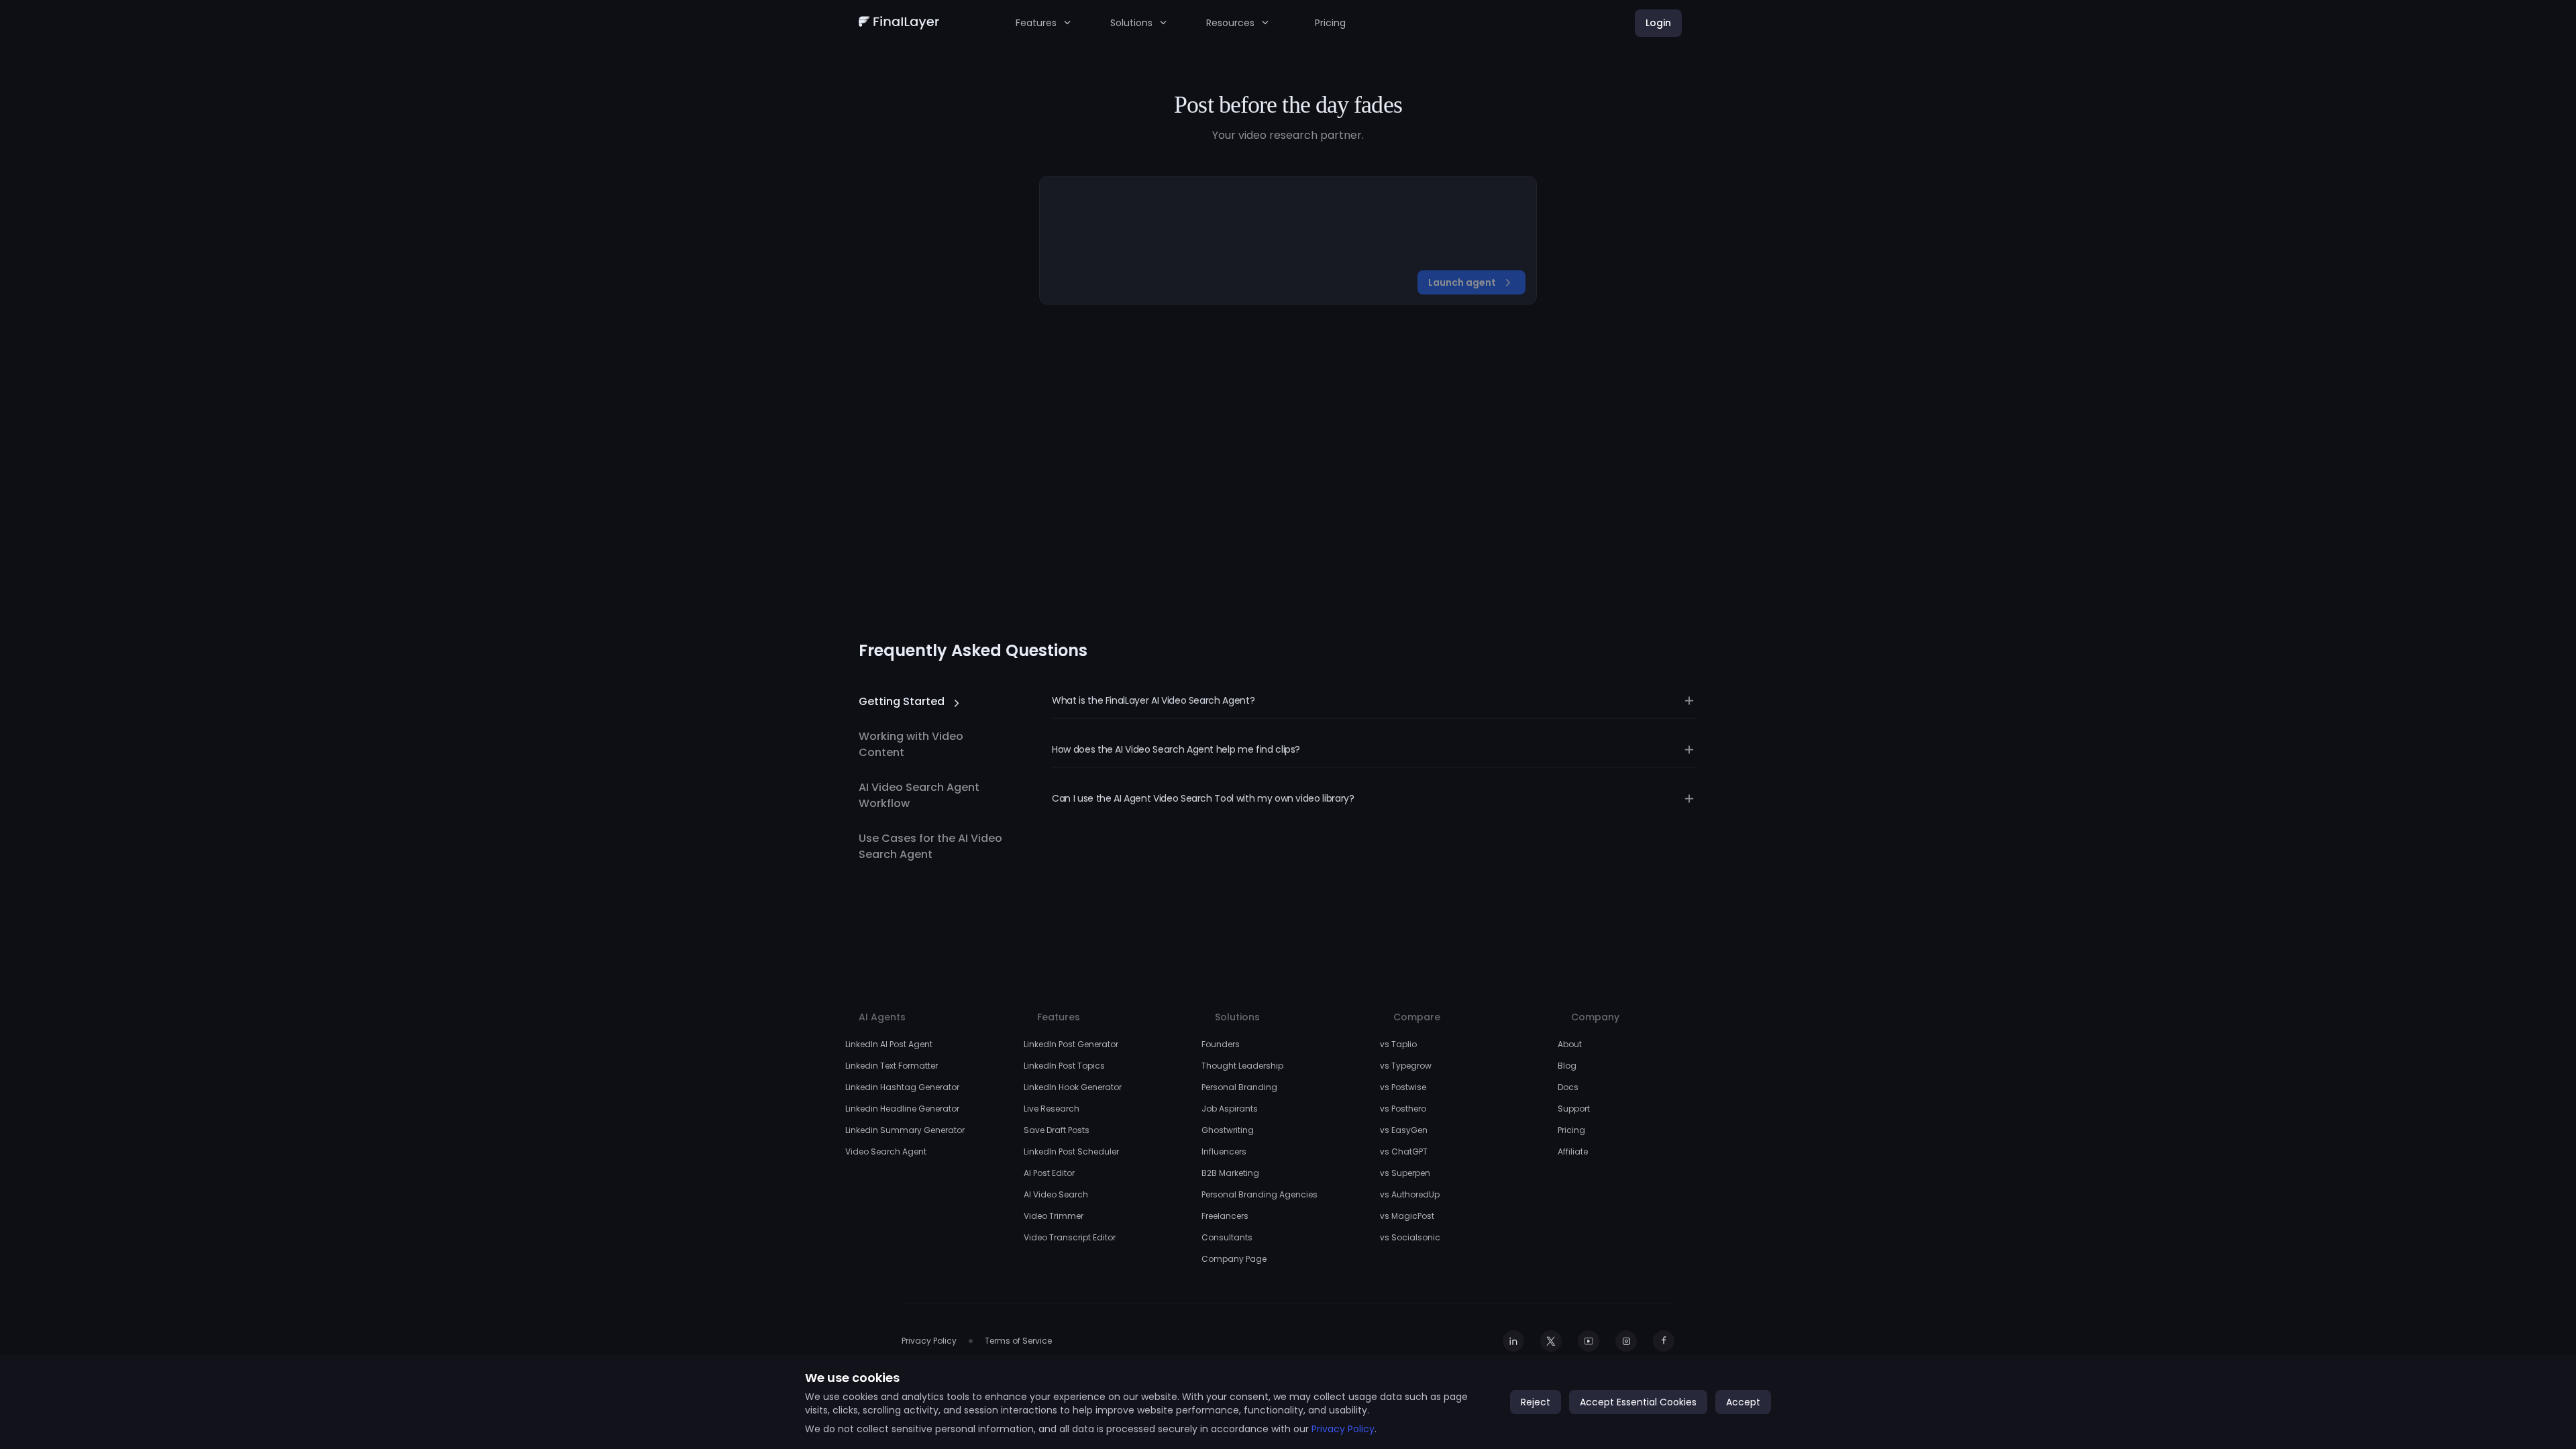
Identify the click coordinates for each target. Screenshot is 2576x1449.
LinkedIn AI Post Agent (889, 1044)
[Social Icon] (1513, 1341)
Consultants (1227, 1237)
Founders (1221, 1044)
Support (1574, 1109)
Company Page (1234, 1259)
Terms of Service (1018, 1341)
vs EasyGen (1404, 1130)
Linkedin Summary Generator (905, 1130)
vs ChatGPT (1404, 1151)
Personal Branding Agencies (1259, 1194)
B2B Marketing (1230, 1173)
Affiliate (1573, 1151)
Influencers (1224, 1151)
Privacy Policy (929, 1341)
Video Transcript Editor (1070, 1237)
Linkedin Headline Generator (902, 1109)
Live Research (1052, 1109)
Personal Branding (1239, 1087)
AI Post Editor (1049, 1173)
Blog (1567, 1066)
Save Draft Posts (1057, 1130)
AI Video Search (1056, 1194)
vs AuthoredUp (1410, 1194)
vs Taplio (1398, 1044)
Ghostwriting (1228, 1130)
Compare (1417, 1017)
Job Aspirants (1230, 1109)
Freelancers (1225, 1216)
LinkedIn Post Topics (1064, 1066)
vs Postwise (1403, 1087)
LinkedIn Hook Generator (1073, 1087)
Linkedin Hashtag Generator (902, 1087)
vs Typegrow (1406, 1066)
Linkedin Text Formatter (892, 1066)
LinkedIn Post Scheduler (1071, 1151)
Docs (1568, 1087)
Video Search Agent (886, 1151)
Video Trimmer (1054, 1216)
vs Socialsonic (1410, 1237)
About (1570, 1044)
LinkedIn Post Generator (1071, 1044)
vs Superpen (1405, 1173)
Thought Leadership (1242, 1066)
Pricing (1330, 23)
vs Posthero (1403, 1109)
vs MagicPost (1407, 1216)
